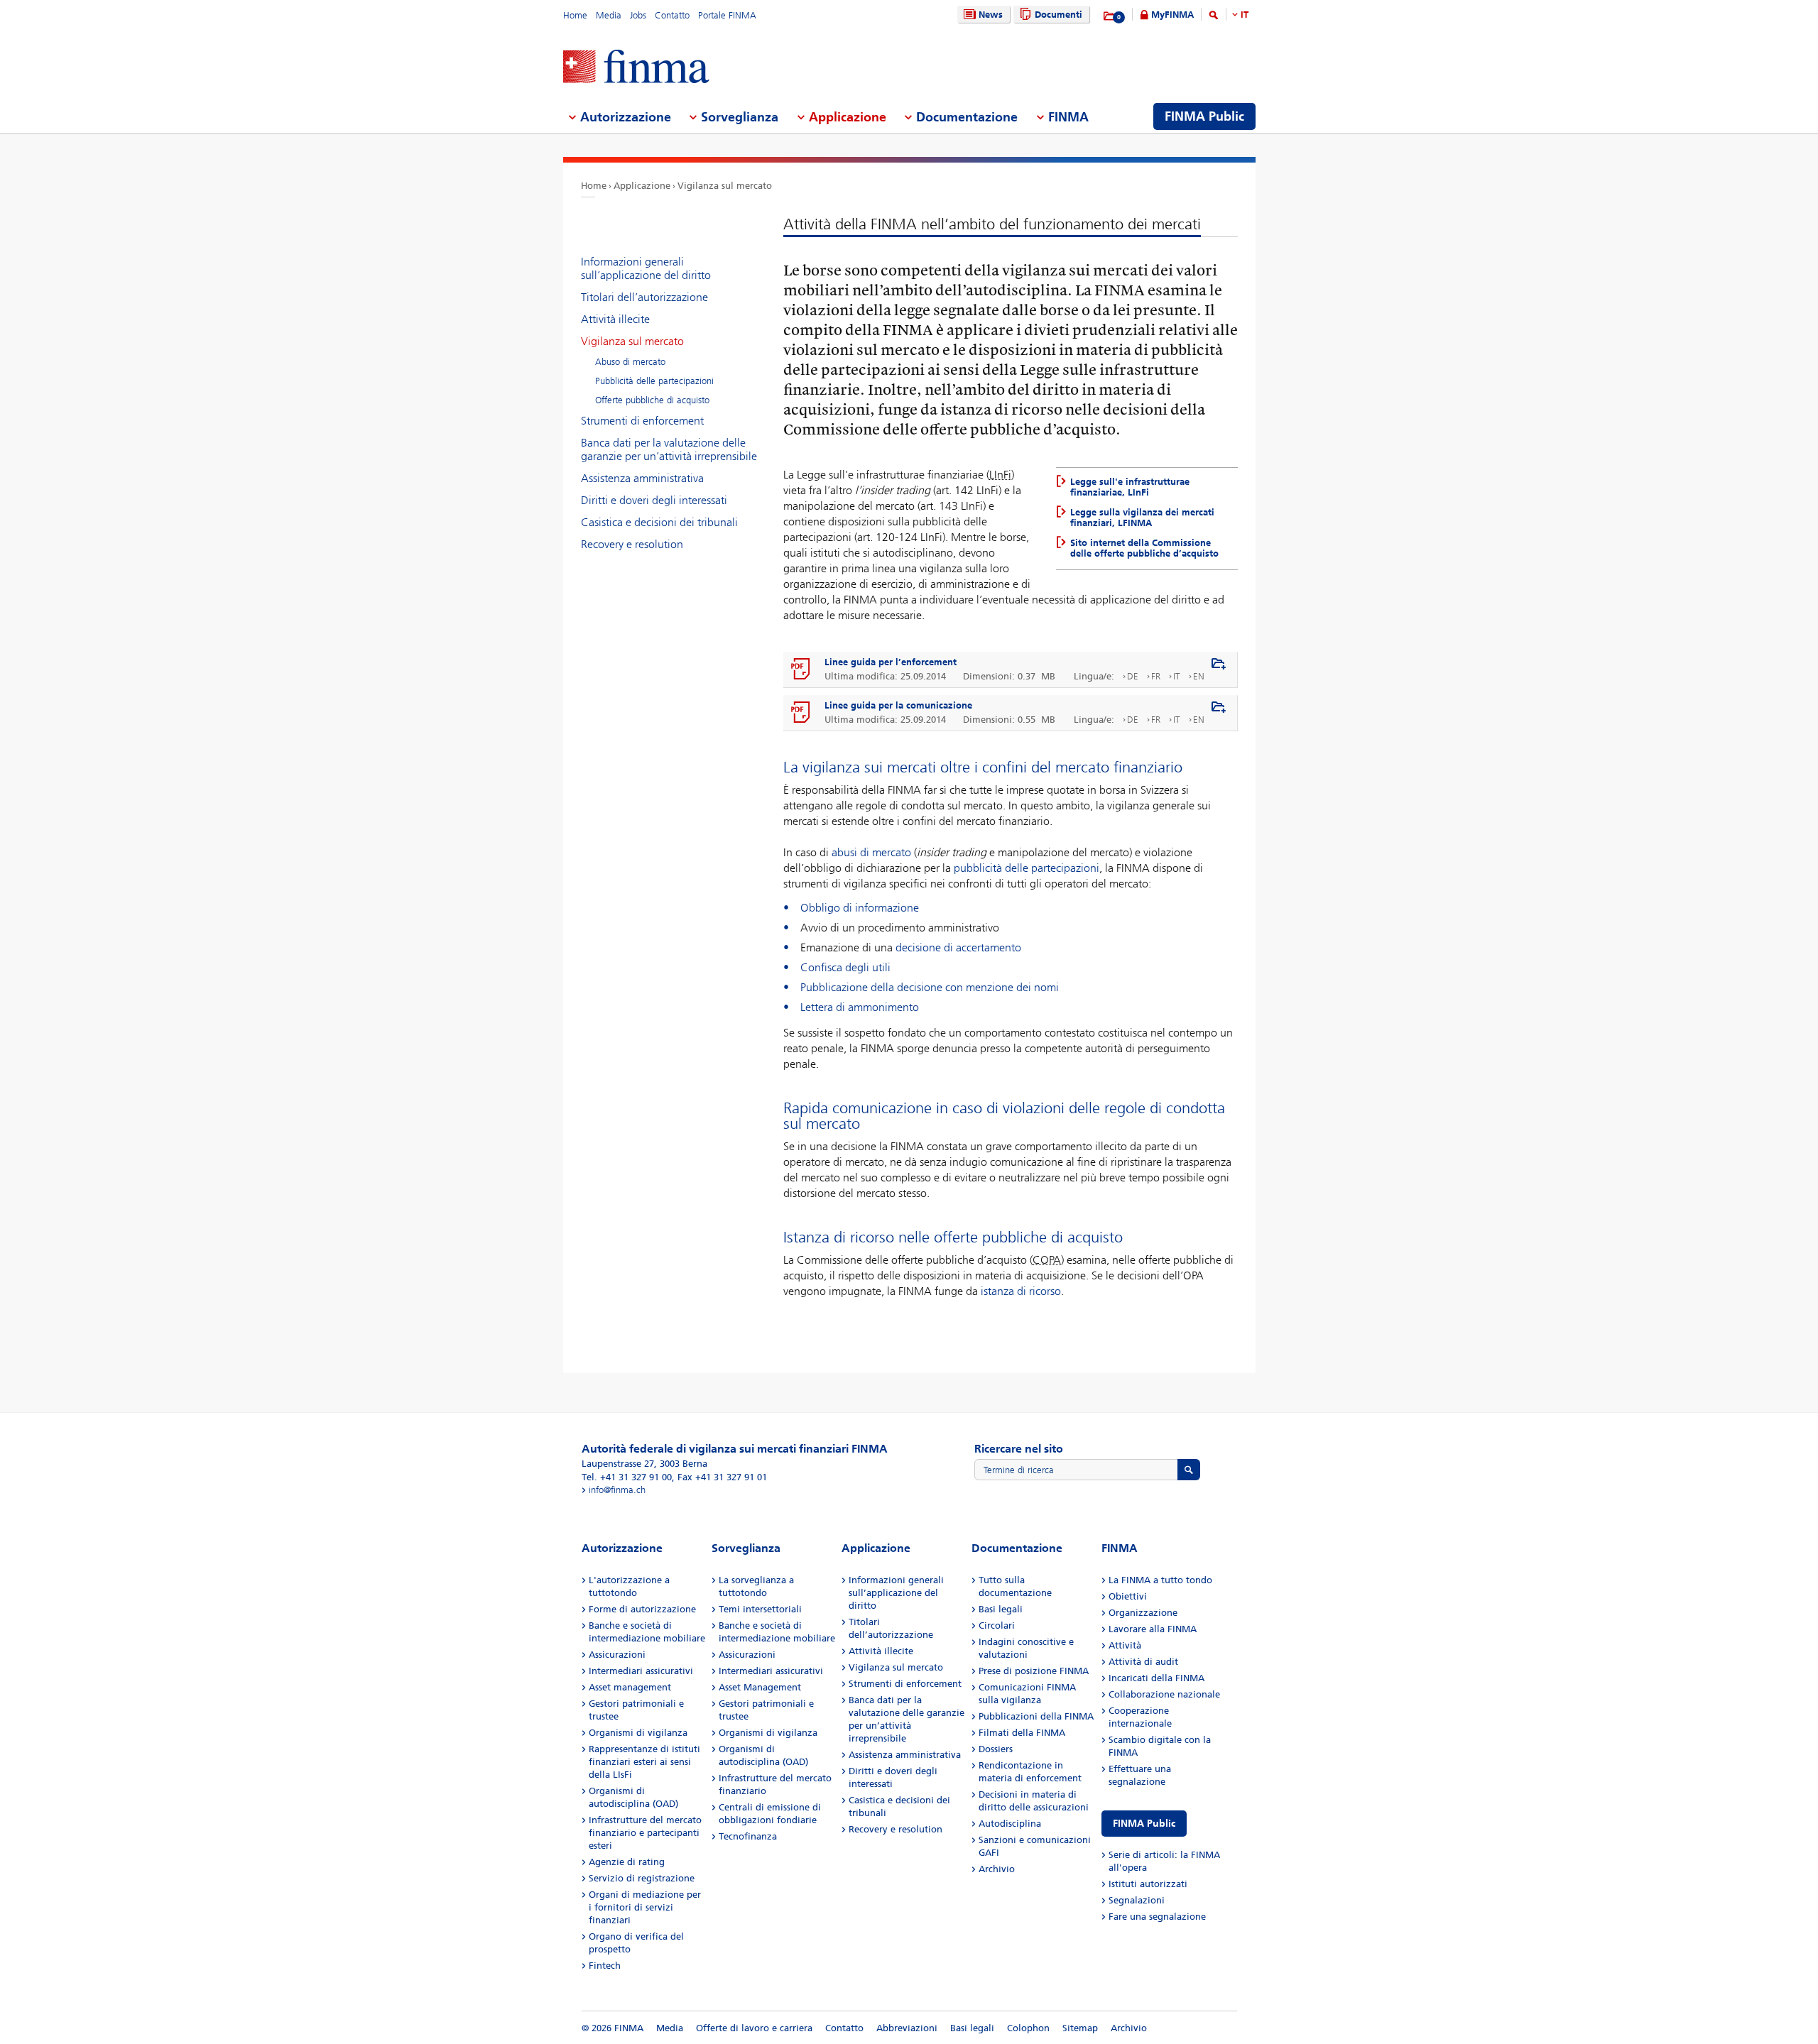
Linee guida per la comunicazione (898, 705)
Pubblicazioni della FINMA (1036, 1716)
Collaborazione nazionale (1164, 1694)
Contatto (672, 15)
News (991, 15)
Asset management (630, 1687)
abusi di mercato (871, 852)
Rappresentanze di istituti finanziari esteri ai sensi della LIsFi (644, 1762)
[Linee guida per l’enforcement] (801, 670)
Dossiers (996, 1749)
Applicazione (642, 186)
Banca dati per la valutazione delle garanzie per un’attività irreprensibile (669, 449)
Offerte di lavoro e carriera (754, 2028)
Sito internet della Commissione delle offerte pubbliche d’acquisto (1144, 548)
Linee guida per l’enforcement (891, 662)
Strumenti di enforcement (642, 421)
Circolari (997, 1625)
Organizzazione (1143, 1613)
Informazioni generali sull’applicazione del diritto (646, 268)
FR (1156, 676)
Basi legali (1001, 1609)
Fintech (605, 1966)
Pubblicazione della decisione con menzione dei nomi (930, 987)
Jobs (638, 15)
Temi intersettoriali (760, 1609)
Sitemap (1080, 2028)
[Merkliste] (1110, 16)
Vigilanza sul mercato (725, 186)
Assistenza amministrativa (642, 478)
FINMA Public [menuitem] (1204, 116)
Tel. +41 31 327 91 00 (627, 1477)
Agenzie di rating (627, 1862)
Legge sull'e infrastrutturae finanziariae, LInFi (1130, 487)
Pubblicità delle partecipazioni (654, 381)
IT (1245, 15)
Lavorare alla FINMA (1153, 1629)
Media (609, 15)
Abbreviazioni (907, 2028)
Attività (1125, 1645)
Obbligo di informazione (860, 908)
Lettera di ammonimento (860, 1007)
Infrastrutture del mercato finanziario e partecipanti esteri (645, 1833)
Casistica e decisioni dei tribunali (659, 522)
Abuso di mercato (630, 362)
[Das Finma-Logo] (636, 68)
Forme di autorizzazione (642, 1609)
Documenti (1058, 15)
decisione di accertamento (958, 947)
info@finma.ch (617, 1490)
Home (575, 15)
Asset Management (760, 1687)
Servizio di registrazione (642, 1878)
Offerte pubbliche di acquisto (652, 400)
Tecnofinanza (748, 1836)
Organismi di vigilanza (638, 1733)
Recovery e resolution (632, 544)
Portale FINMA (727, 15)
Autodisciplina (1010, 1824)
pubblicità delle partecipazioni (1027, 868)
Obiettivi (1128, 1596)
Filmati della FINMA (1022, 1733)
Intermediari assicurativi (641, 1671)
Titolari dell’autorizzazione (644, 297)
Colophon (1028, 2028)
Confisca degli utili (845, 967)
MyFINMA (1172, 15)
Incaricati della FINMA (1156, 1678)
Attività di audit (1143, 1662)
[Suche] (1214, 17)
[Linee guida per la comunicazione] (801, 713)
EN (1199, 676)
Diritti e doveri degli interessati (654, 500)
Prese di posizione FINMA (1034, 1671)
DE (1133, 676)
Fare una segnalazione (1157, 1917)
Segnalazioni (1137, 1900)
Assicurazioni (617, 1655)
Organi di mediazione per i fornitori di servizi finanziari (645, 1907)
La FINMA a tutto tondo (1160, 1580)
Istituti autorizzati (1148, 1884)
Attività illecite (615, 319)
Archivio (997, 1869)
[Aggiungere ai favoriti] (1219, 665)
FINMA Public (1144, 1824)
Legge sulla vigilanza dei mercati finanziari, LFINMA (1142, 518)
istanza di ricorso (1021, 1291)
